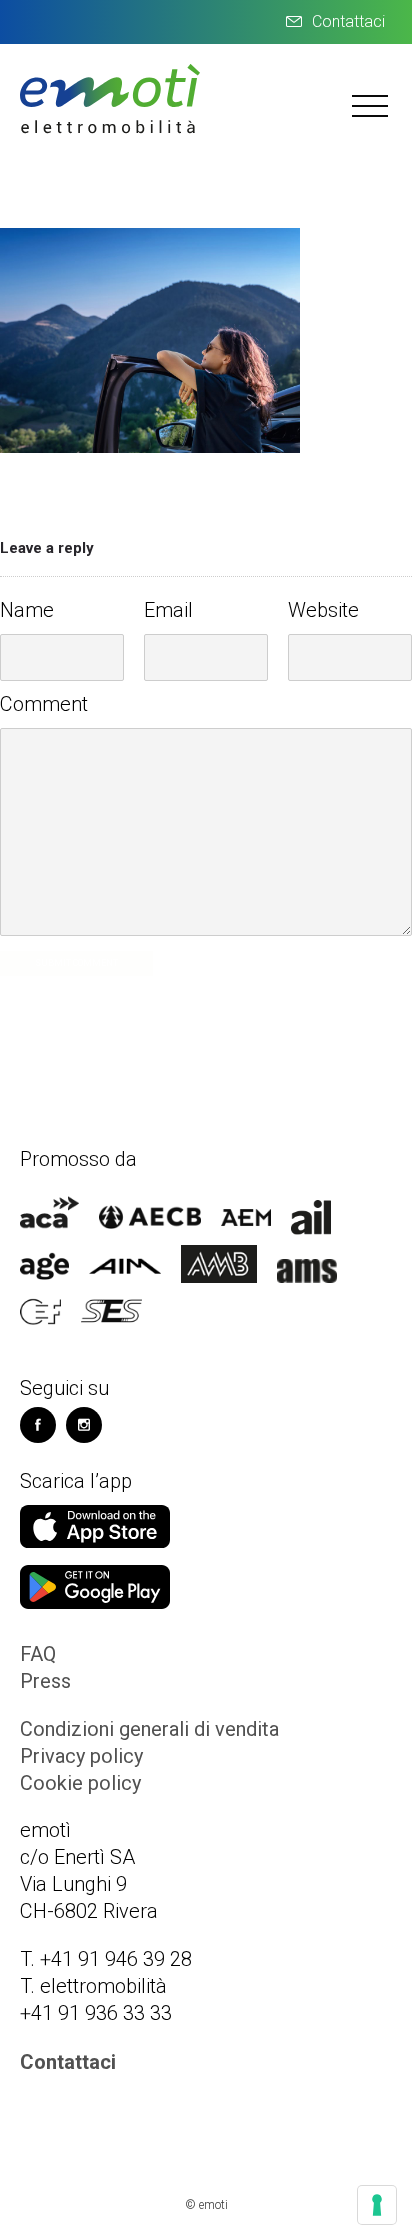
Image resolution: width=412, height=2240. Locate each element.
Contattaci (348, 21)
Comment (44, 704)
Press (45, 1681)
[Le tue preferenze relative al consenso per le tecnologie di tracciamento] (377, 2205)
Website (323, 610)
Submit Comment (76, 963)
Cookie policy (80, 1783)
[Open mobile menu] (372, 105)
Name (27, 610)
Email (168, 610)
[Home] (110, 131)
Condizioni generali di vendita (149, 1729)
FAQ (38, 1654)
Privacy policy (81, 1756)
